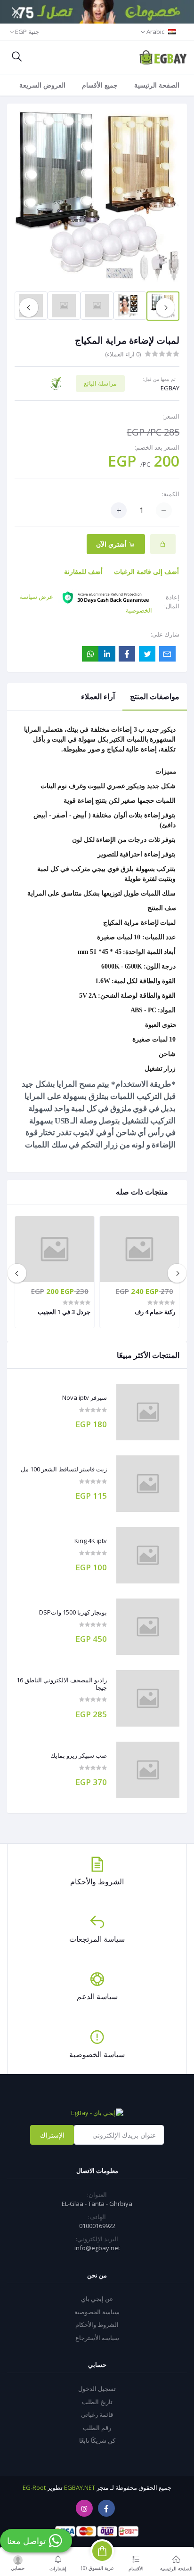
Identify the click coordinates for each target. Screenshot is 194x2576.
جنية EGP (27, 32)
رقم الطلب (97, 2428)
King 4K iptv (91, 1541)
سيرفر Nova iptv (85, 1398)
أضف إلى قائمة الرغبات (146, 571)
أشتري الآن (112, 544)
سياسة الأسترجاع (97, 2338)
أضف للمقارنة (83, 571)
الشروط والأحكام (97, 2325)
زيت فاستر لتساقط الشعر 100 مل (64, 1470)
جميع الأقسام (100, 85)
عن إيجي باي (97, 2299)
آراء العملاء (98, 696)
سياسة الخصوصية (97, 2312)
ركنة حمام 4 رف (155, 1312)
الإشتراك (52, 2135)
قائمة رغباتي (97, 2414)
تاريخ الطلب (97, 2402)
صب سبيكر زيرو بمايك (79, 1756)
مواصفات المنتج (155, 696)
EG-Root (34, 2487)
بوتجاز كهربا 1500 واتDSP (73, 1613)
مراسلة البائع (100, 383)
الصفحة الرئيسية (157, 85)
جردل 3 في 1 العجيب (64, 1312)
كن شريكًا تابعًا (97, 2440)
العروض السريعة (42, 85)
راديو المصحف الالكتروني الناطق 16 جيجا (62, 1684)
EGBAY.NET (80, 2487)
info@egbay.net (97, 2248)
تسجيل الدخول (97, 2389)
